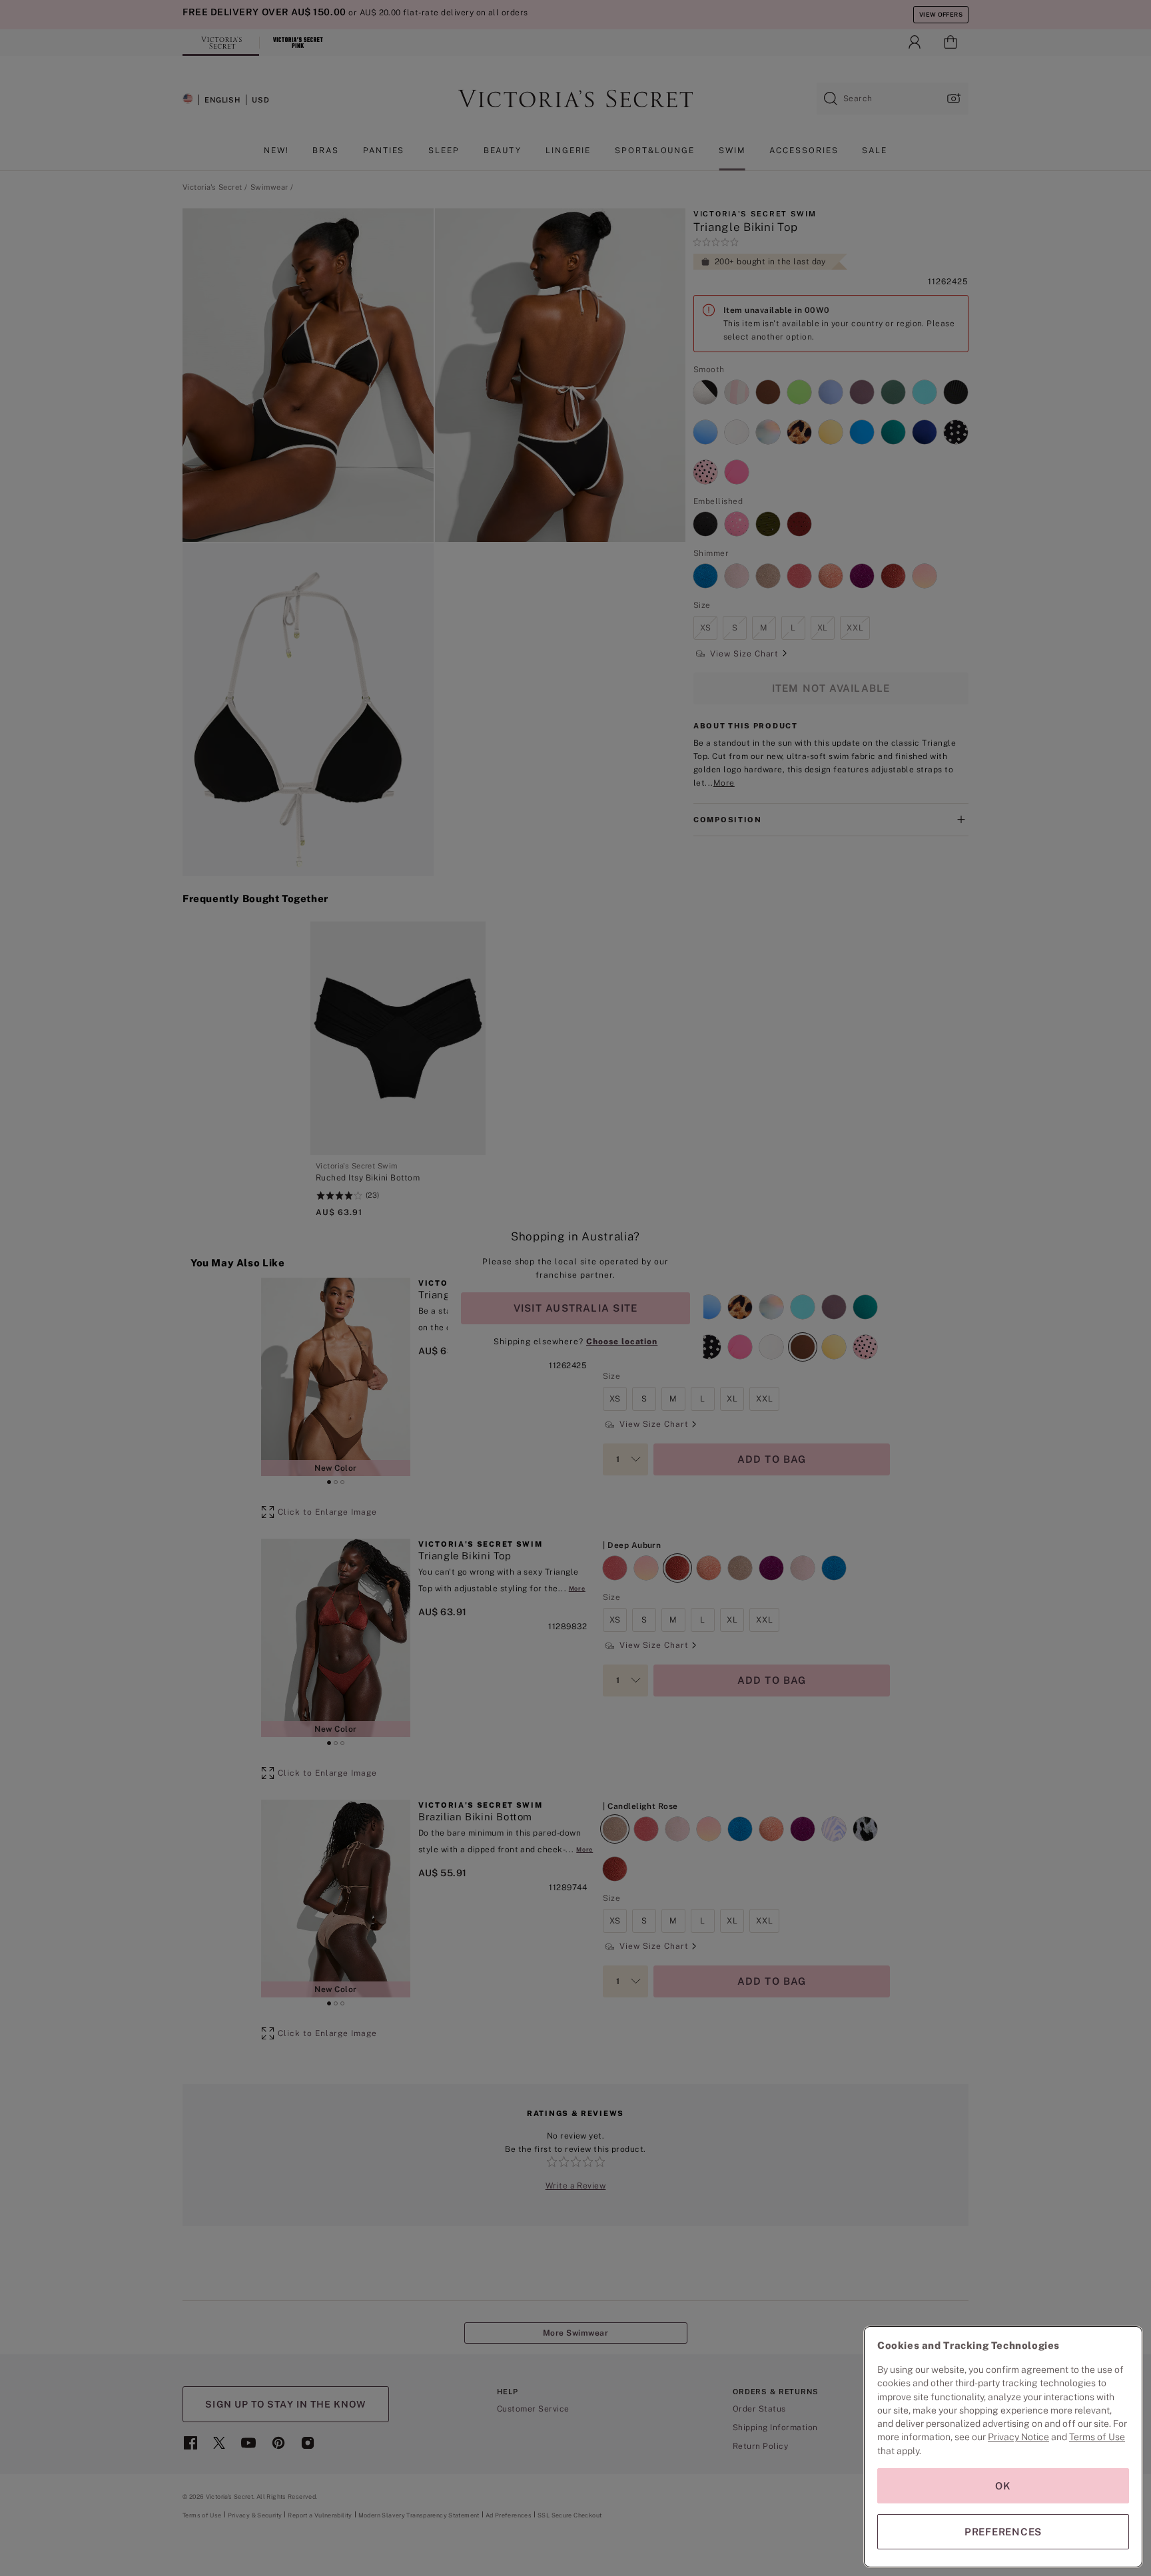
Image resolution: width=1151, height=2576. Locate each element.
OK (1003, 2486)
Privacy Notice (1018, 2437)
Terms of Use (1097, 2437)
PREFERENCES (1003, 2532)
